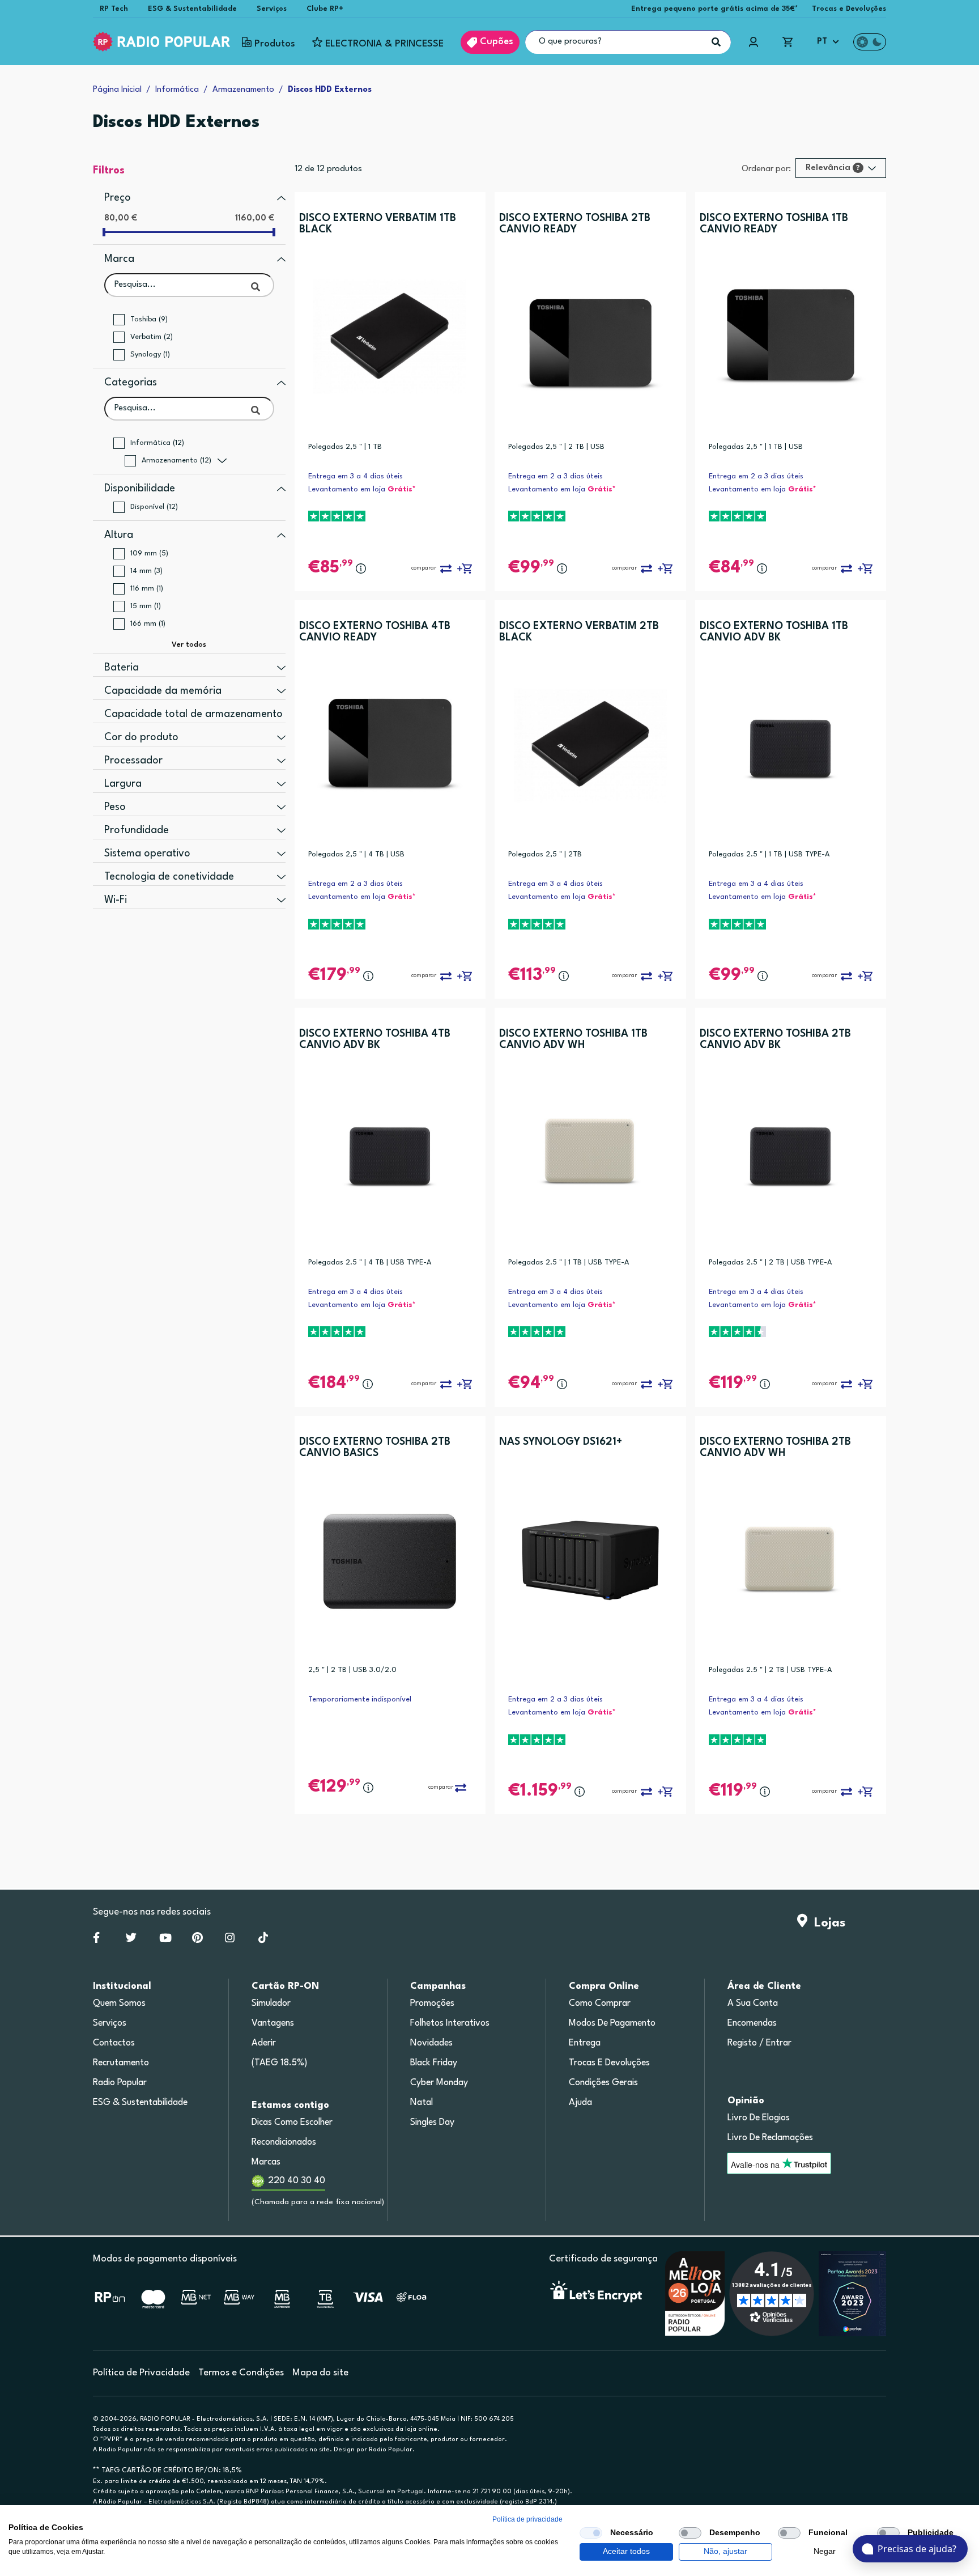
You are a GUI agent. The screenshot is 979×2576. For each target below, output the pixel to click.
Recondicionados (284, 2142)
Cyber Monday (439, 2083)
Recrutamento (121, 2063)
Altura (119, 535)
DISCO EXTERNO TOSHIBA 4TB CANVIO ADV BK (375, 1039)
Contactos (114, 2043)
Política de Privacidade (141, 2373)
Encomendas (752, 2023)
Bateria (122, 668)
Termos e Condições (241, 2373)
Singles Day (432, 2123)
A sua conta (753, 2004)
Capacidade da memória (163, 691)
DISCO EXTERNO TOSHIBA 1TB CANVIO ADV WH (573, 1039)
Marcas (266, 2162)
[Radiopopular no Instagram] (230, 1940)
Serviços (272, 9)
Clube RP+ (325, 9)
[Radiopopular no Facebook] (96, 1940)
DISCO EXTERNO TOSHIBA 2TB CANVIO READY (575, 224)
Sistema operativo (147, 854)
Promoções (432, 2004)
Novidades (431, 2043)
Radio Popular (120, 2083)
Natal (422, 2103)
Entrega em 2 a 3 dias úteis (556, 476)
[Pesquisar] (716, 42)
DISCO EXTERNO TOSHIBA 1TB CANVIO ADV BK (774, 632)
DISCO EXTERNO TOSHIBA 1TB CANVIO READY (774, 224)
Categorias (131, 383)
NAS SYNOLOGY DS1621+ (561, 1442)
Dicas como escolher (292, 2123)
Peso (115, 807)
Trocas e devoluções (609, 2063)
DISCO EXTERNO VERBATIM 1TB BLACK (378, 224)
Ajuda (580, 2103)
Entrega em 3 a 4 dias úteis (356, 476)
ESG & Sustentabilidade (192, 9)
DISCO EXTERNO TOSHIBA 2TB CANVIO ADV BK (775, 1039)
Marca (119, 259)
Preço (118, 198)
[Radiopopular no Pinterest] (197, 1940)
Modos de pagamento (612, 2023)
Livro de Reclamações (770, 2138)
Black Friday (434, 2063)
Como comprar (600, 2004)
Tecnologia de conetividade (169, 877)
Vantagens (273, 2023)
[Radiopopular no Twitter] (131, 1940)
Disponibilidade (140, 489)
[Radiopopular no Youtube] (165, 1940)
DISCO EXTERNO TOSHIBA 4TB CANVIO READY (375, 632)
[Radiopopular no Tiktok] (263, 1940)
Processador (133, 761)
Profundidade (137, 830)
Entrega (585, 2043)
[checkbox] (591, 2533)
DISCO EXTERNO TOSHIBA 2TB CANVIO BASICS (375, 1448)
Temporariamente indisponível (360, 1699)
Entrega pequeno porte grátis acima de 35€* (715, 9)
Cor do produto (141, 737)
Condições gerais (603, 2083)
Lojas (826, 1923)
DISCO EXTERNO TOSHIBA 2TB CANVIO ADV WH (775, 1448)
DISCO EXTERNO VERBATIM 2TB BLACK (579, 632)
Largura (123, 784)
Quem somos (119, 2004)
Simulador (271, 2004)
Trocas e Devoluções (849, 9)
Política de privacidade (527, 2519)
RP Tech (114, 9)
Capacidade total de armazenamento (193, 714)
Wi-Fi (116, 900)
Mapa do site (320, 2373)
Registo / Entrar (759, 2043)
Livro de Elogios (759, 2118)
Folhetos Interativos (450, 2023)
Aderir (264, 2043)
